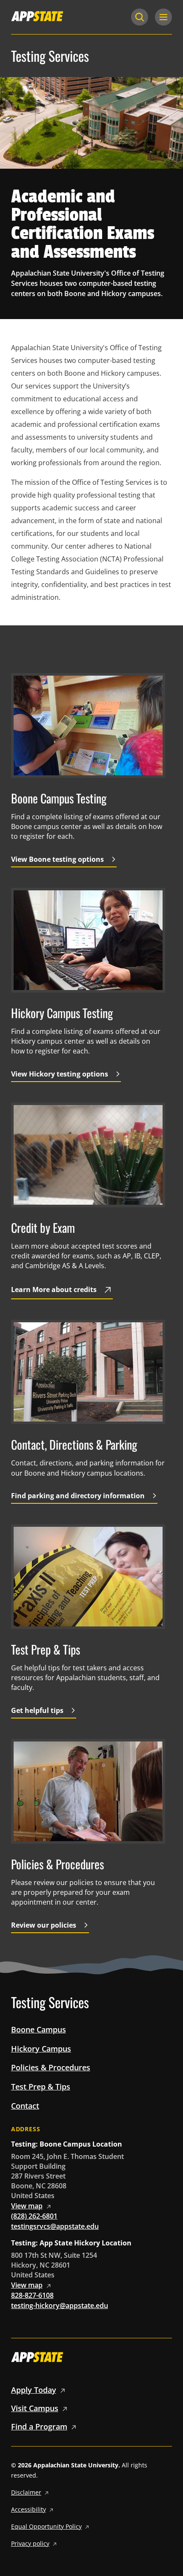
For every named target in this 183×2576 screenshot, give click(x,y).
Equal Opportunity (46, 2526)
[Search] (140, 17)
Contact (25, 2106)
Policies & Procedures (51, 2067)
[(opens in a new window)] (37, 16)
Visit (35, 2408)
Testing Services (50, 56)
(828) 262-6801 (34, 2216)
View (27, 2206)
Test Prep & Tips (41, 2087)
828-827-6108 (32, 2295)
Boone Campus (39, 2029)
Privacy (30, 2543)
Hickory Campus (41, 2049)
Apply (34, 2390)
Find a (39, 2426)
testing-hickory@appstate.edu (60, 2305)
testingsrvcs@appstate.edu (55, 2226)
